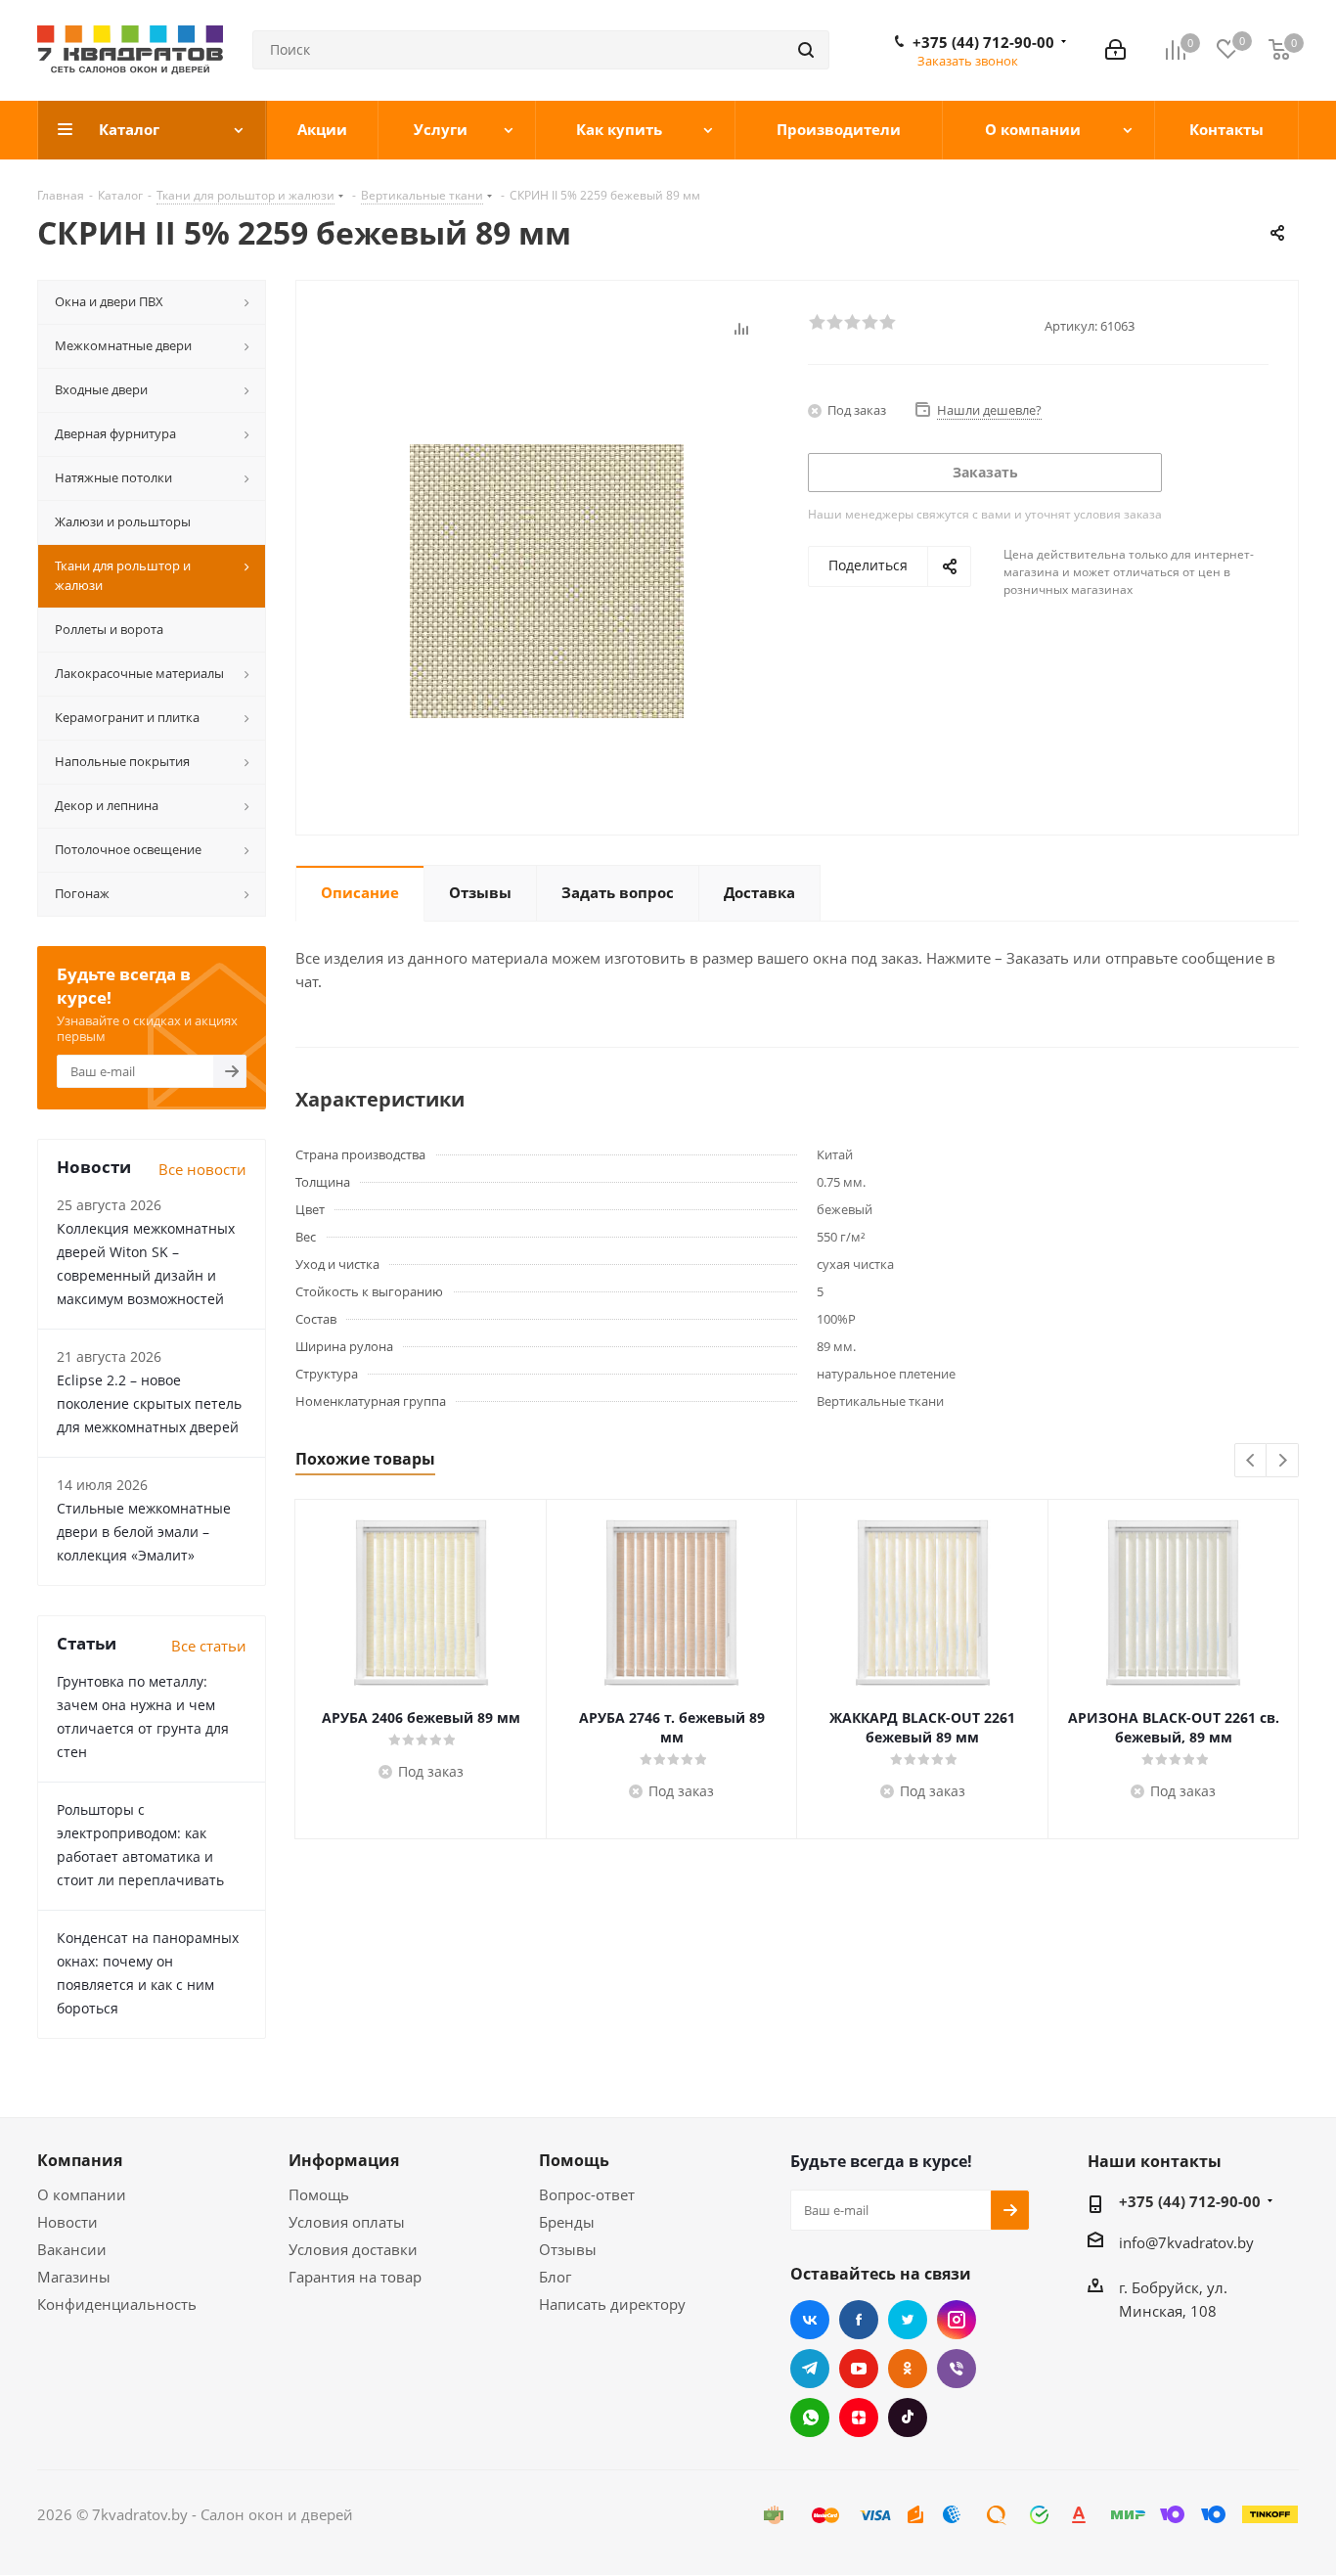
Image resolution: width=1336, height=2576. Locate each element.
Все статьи (209, 1646)
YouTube (859, 2369)
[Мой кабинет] (1115, 50)
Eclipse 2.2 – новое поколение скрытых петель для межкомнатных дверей (149, 1403)
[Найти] (806, 50)
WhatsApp (810, 2418)
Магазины (74, 2277)
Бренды (567, 2222)
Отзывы (568, 2249)
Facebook (859, 2320)
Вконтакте (810, 2320)
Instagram (957, 2320)
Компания (80, 2160)
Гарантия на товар (355, 2277)
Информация (344, 2160)
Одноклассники (908, 2369)
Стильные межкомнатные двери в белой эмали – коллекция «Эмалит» (144, 1532)
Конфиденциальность (117, 2304)
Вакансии (72, 2249)
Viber (957, 2369)
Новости (67, 2222)
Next (1283, 1461)
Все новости (202, 1169)
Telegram (810, 2369)
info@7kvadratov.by (1186, 2242)
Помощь (319, 2194)
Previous (1251, 1461)
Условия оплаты (347, 2222)
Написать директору (612, 2304)
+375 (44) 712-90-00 (983, 42)
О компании (82, 2194)
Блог (555, 2277)
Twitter (908, 2320)
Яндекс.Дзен (859, 2418)
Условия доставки (353, 2249)
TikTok (908, 2418)
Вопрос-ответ (587, 2194)
